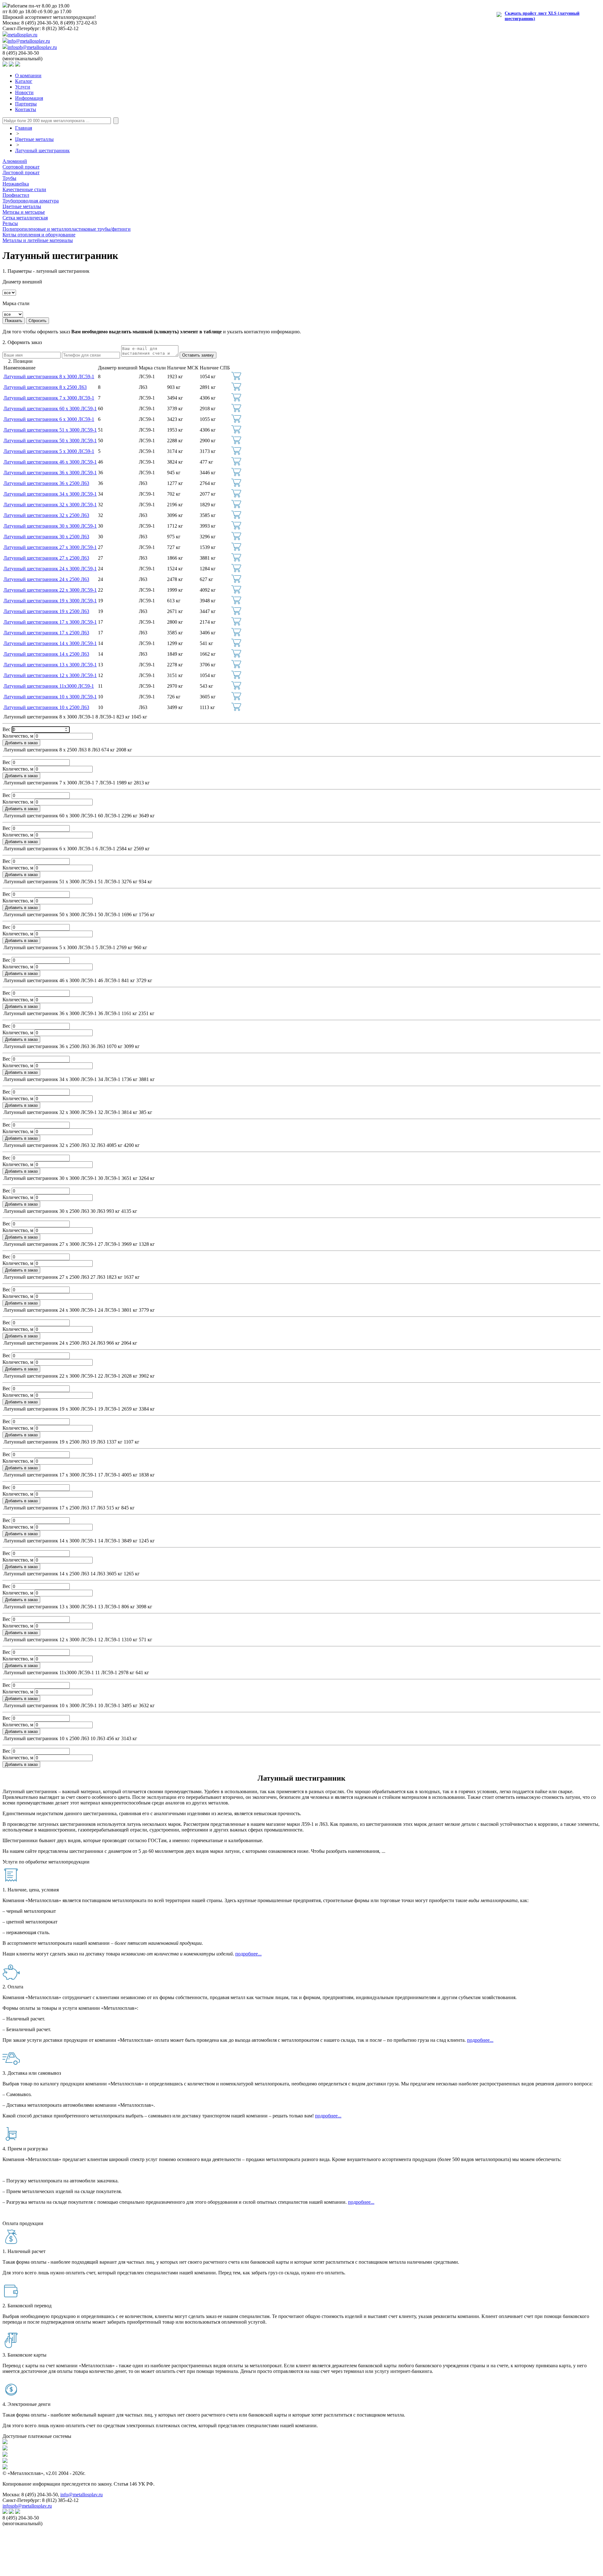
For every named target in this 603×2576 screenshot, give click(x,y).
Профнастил (16, 195)
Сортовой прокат (21, 167)
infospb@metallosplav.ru (32, 47)
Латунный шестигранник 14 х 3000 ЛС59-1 (50, 643)
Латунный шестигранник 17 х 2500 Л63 (46, 633)
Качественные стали (24, 189)
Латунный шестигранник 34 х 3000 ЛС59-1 (50, 494)
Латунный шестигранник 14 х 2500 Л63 (46, 654)
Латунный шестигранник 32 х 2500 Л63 (46, 515)
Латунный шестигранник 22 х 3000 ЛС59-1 (50, 590)
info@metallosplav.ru (29, 41)
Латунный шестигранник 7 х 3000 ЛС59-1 (49, 398)
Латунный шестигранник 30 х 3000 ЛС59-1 (50, 526)
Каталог (24, 81)
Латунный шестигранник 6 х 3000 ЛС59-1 (49, 419)
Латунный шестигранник (42, 151)
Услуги (23, 87)
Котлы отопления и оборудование (39, 235)
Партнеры (26, 104)
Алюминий (15, 161)
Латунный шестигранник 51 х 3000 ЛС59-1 (50, 430)
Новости (24, 92)
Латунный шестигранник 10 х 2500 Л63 (46, 707)
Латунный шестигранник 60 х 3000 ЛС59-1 (50, 409)
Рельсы (10, 223)
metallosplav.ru (22, 35)
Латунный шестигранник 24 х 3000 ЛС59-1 (50, 569)
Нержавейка (16, 184)
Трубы (9, 178)
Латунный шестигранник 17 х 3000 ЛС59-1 (50, 622)
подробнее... (248, 1954)
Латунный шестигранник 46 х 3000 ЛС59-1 (50, 462)
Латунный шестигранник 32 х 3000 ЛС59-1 (50, 505)
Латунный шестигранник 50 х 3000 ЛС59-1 (50, 441)
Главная (24, 128)
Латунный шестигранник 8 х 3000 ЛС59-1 (49, 376)
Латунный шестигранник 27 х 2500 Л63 (46, 558)
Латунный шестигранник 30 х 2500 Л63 (46, 537)
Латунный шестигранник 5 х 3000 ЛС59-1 (49, 451)
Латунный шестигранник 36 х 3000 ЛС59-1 (50, 473)
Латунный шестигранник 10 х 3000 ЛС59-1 (50, 697)
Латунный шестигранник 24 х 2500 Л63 (46, 579)
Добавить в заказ (21, 743)
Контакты (26, 109)
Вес (7, 729)
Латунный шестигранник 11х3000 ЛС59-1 (49, 686)
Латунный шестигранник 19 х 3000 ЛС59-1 (50, 601)
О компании (28, 75)
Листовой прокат (21, 172)
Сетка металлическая (25, 218)
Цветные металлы (34, 139)
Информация (29, 98)
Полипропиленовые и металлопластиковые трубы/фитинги (67, 229)
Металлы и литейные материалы (38, 240)
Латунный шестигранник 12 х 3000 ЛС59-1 (50, 675)
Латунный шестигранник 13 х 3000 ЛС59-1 (50, 665)
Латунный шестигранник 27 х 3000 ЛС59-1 (50, 547)
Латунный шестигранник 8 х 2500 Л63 (45, 387)
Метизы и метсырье (24, 212)
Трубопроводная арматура (31, 201)
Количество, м (19, 736)
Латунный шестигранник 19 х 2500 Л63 (46, 611)
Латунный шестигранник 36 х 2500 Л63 (46, 483)
